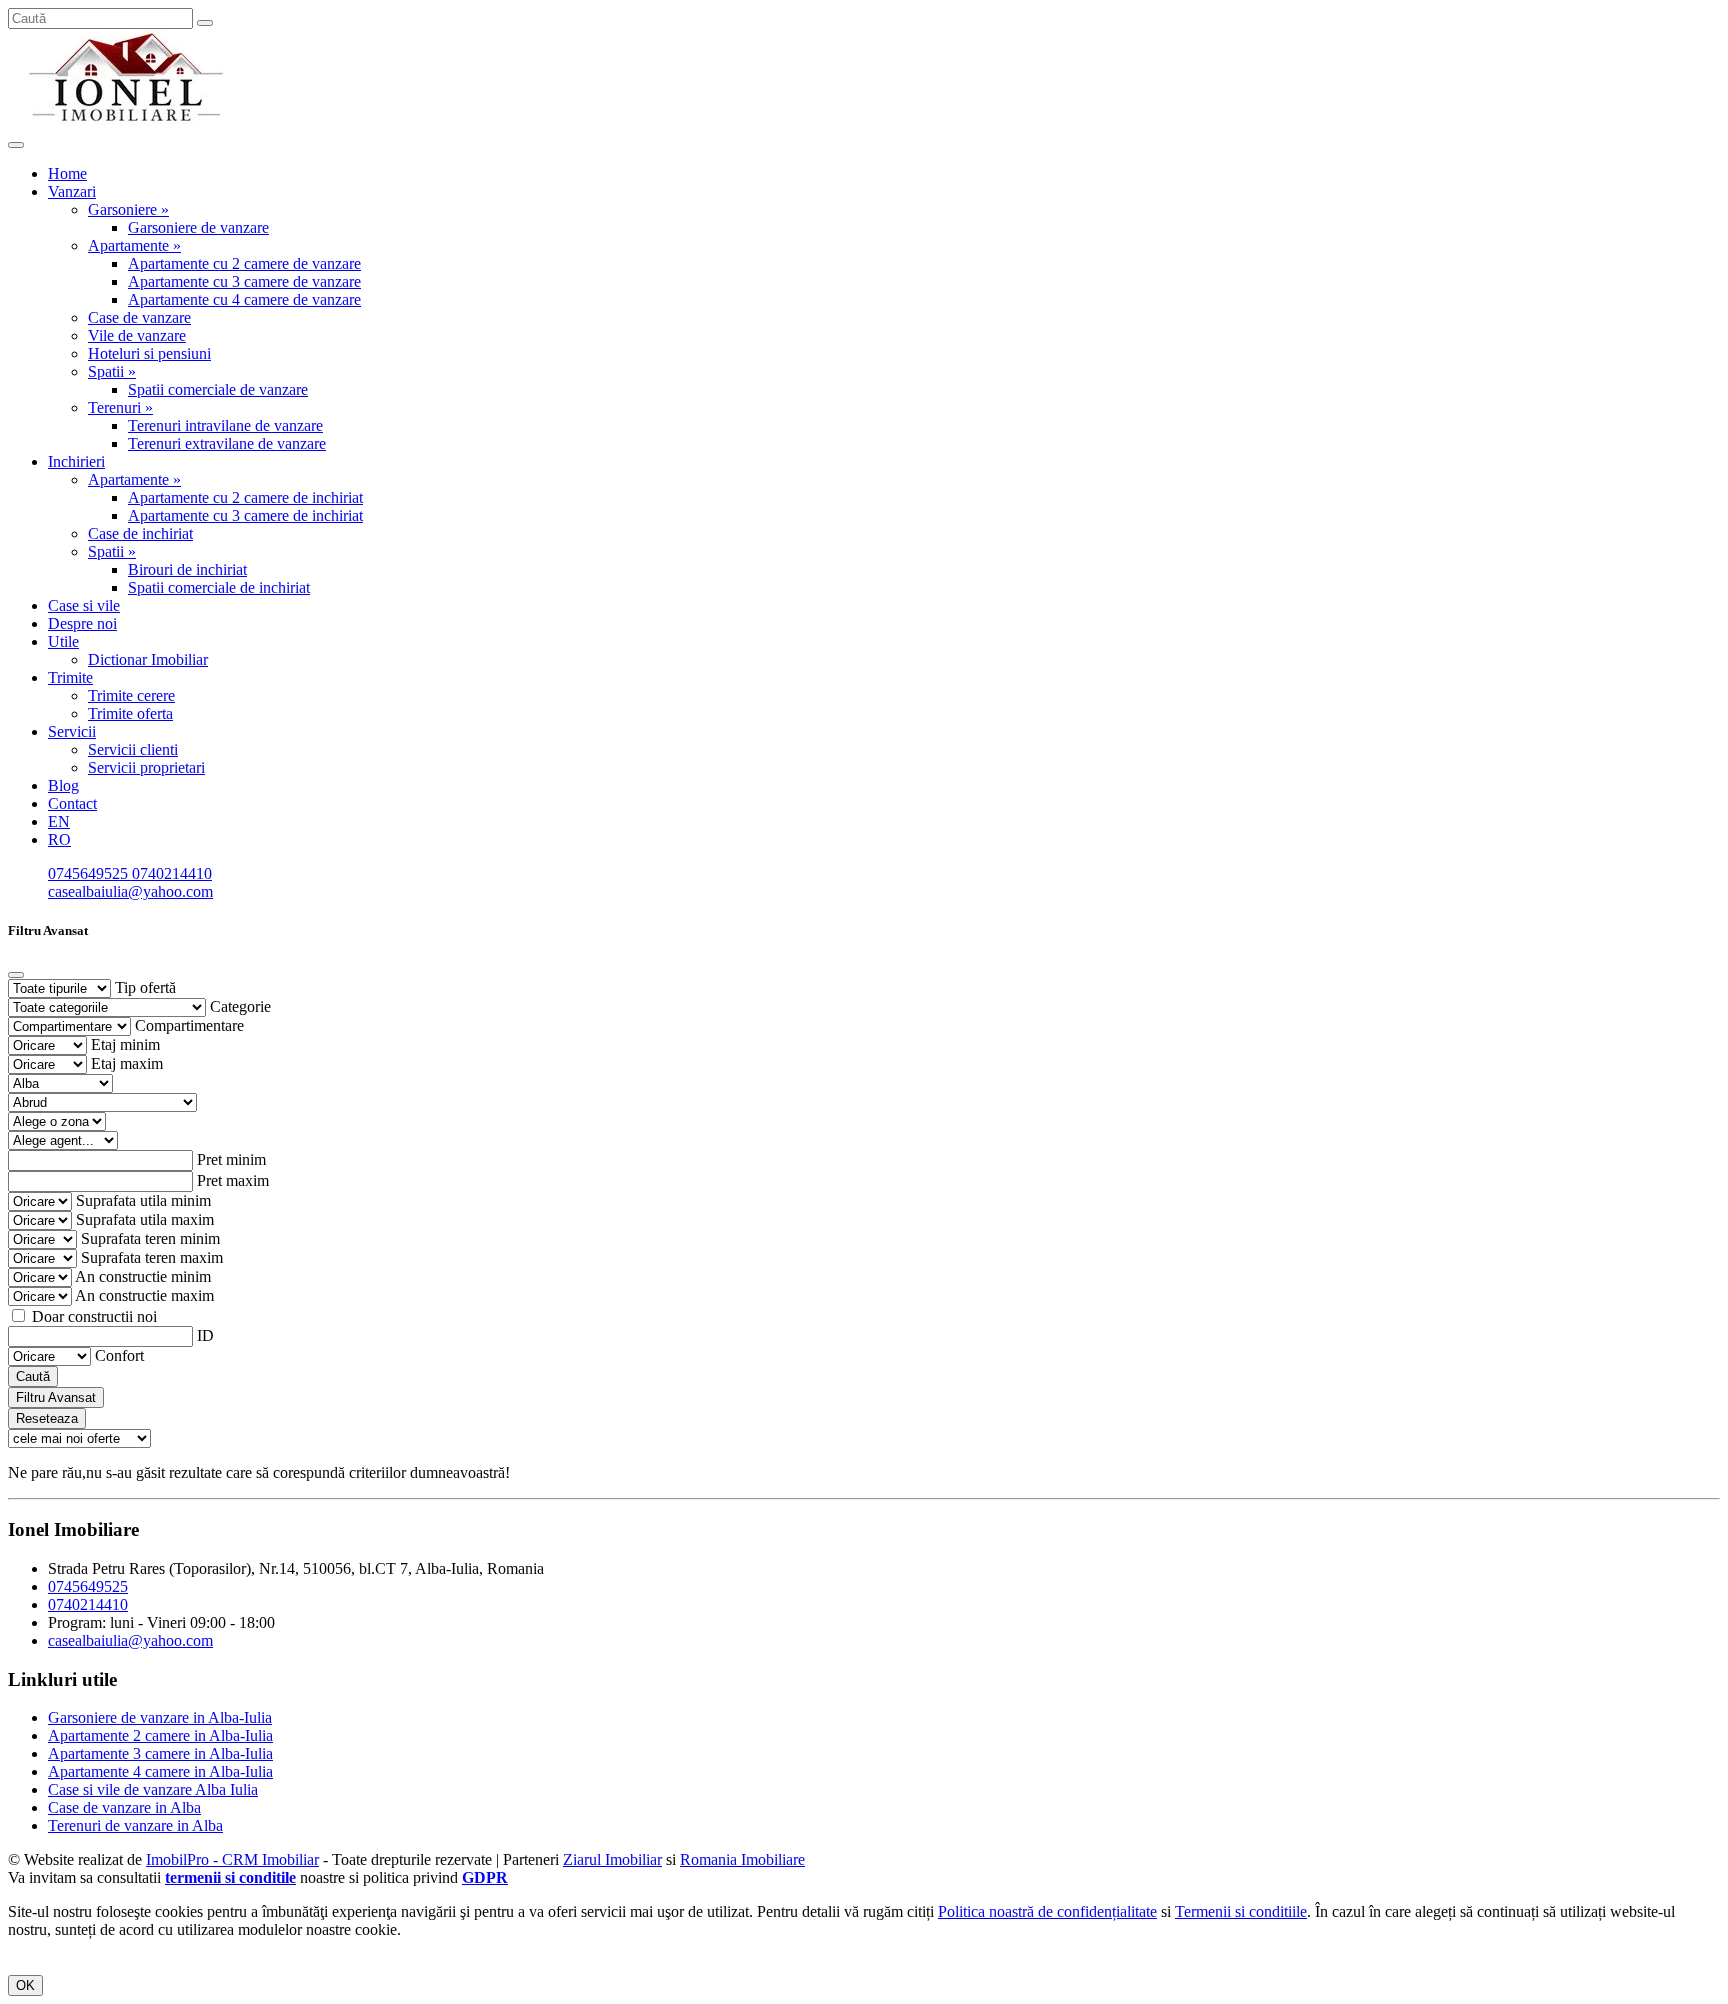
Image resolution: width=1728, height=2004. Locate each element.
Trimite (70, 677)
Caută (33, 1376)
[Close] (16, 975)
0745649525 (90, 873)
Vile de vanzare (137, 335)
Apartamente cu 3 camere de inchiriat (245, 515)
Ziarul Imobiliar (612, 1859)
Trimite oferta (130, 713)
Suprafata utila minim (143, 1200)
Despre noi (82, 623)
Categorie (240, 1006)
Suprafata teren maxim (152, 1257)
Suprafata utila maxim (145, 1219)
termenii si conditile (230, 1877)
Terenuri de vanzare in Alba (135, 1825)
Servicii (72, 731)
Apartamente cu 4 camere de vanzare (244, 299)
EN (59, 821)
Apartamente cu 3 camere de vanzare (244, 281)
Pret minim (231, 1159)
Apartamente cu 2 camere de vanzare (244, 263)
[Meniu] (16, 145)
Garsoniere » (128, 209)
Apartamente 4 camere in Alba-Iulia (160, 1771)
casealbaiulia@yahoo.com (130, 891)
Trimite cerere (131, 695)
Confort (119, 1355)
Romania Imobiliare (742, 1859)
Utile (63, 641)
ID (205, 1335)
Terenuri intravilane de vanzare (225, 425)
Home (67, 173)
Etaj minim (125, 1044)
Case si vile (84, 605)
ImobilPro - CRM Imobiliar (232, 1859)
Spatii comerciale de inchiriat (219, 587)
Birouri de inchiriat (187, 569)
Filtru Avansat (56, 1397)
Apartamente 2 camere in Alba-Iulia (160, 1735)
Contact (72, 803)
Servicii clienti (133, 749)
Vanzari (72, 191)
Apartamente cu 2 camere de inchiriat (245, 497)
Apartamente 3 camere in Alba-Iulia (160, 1753)
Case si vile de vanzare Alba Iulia (153, 1789)
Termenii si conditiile (1241, 1911)
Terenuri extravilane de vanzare (227, 443)
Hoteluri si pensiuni (149, 353)
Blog (63, 785)
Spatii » (112, 371)
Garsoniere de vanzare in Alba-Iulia (160, 1717)
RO (59, 839)
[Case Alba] (128, 121)
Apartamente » (134, 245)
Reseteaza (47, 1418)
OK (25, 1985)
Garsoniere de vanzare (198, 227)
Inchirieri (76, 461)
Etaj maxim (127, 1063)
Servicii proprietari (146, 767)
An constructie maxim (144, 1295)
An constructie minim (143, 1276)
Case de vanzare (139, 317)
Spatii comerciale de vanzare (218, 389)
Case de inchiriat (140, 533)
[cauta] (205, 23)
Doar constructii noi (94, 1316)
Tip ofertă (145, 987)
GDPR (485, 1877)
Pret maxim (233, 1180)
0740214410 (172, 873)
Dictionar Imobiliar (148, 659)
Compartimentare (189, 1025)
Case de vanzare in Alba (124, 1807)
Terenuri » (120, 407)
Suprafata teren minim (150, 1238)
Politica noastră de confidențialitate (1047, 1911)
